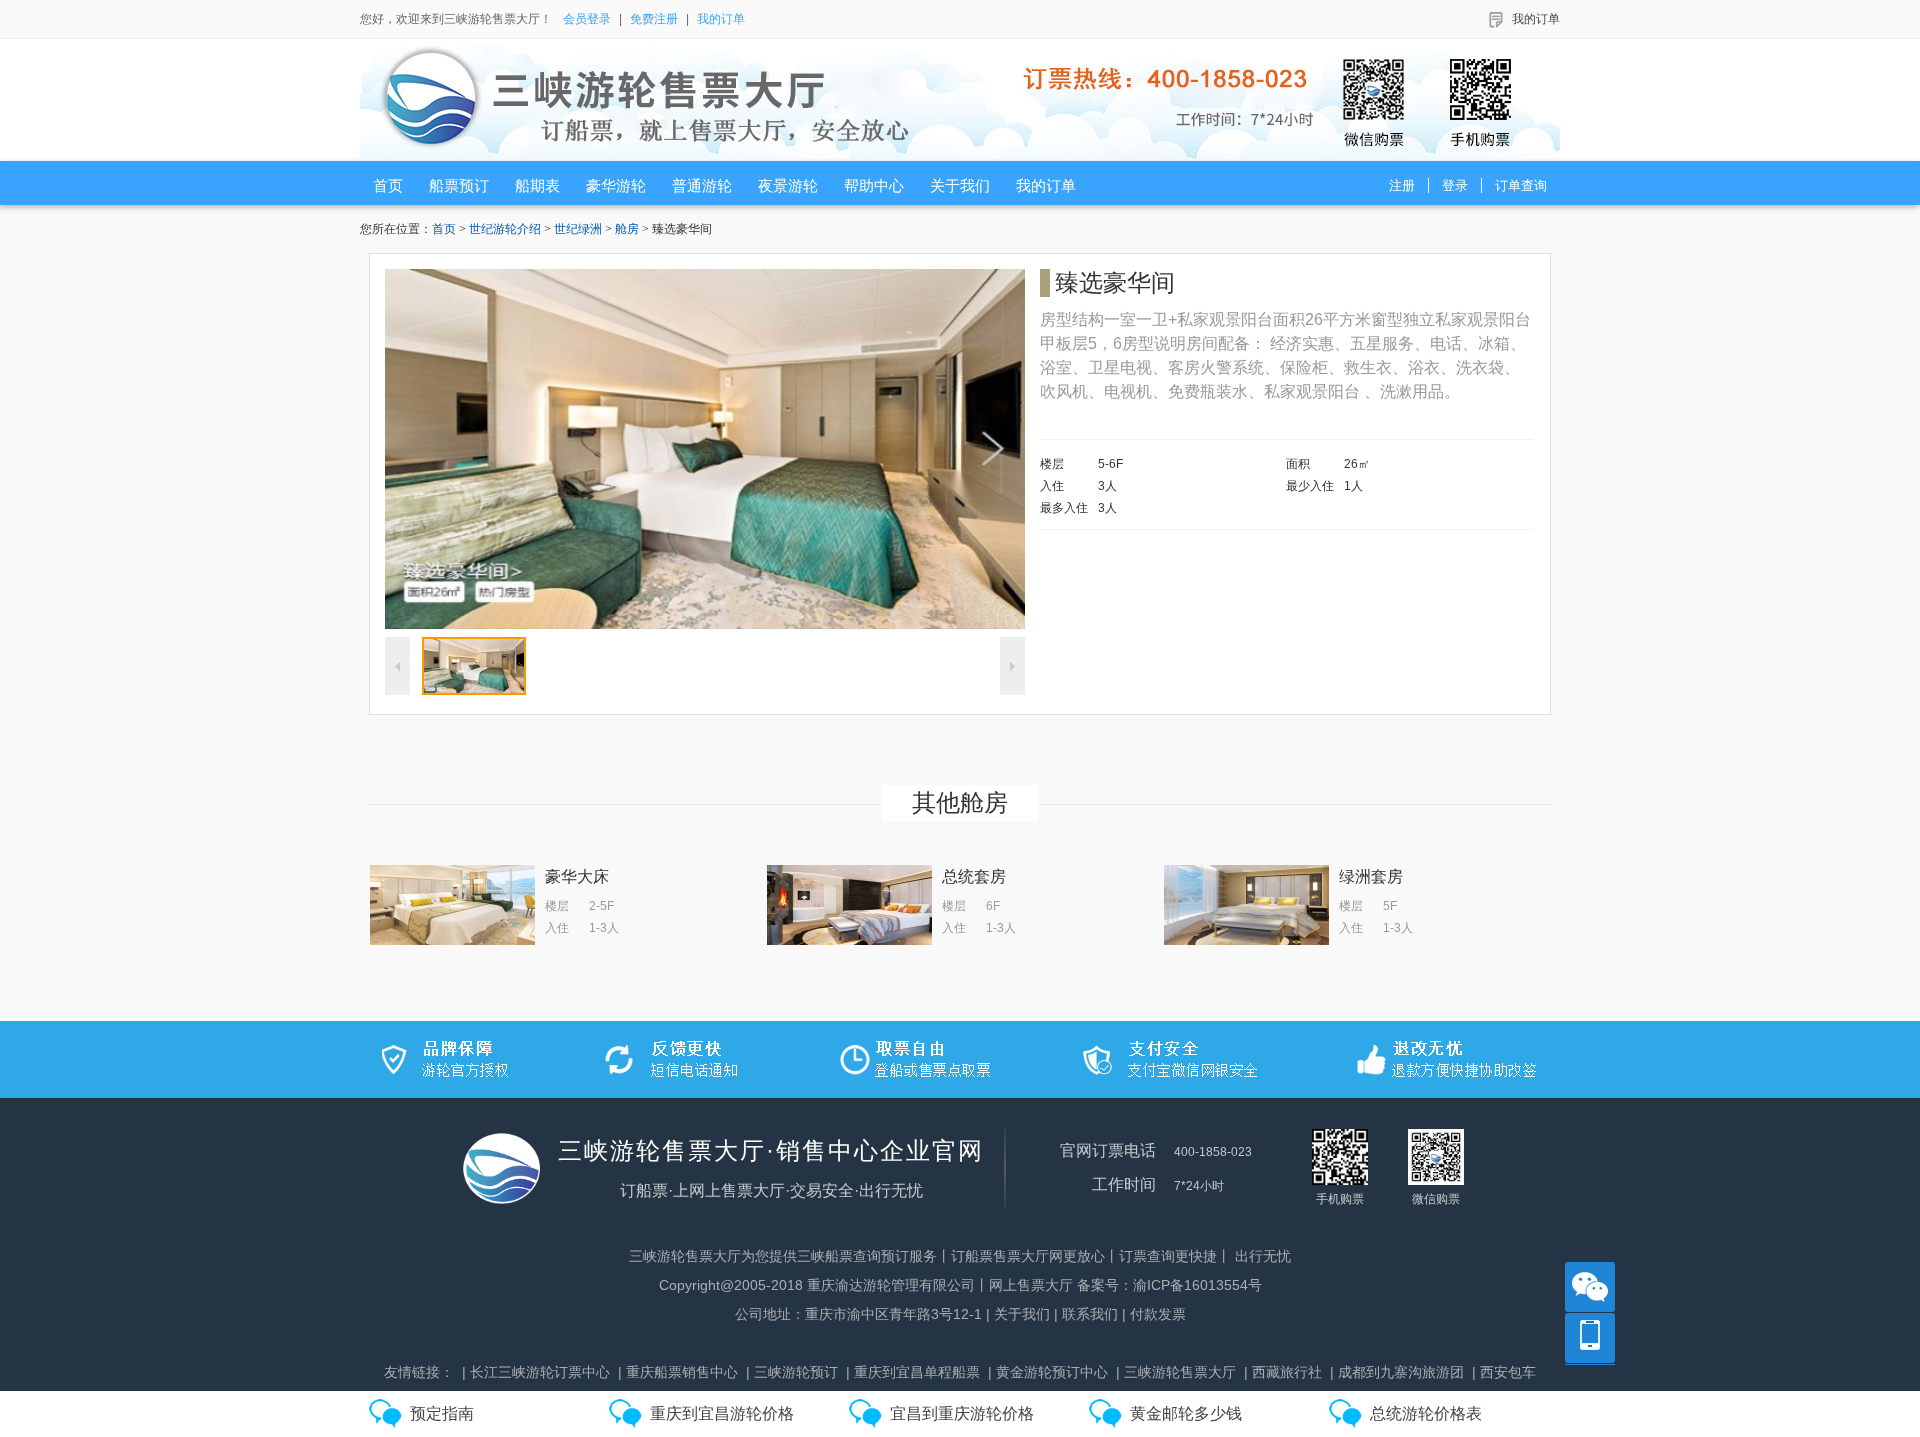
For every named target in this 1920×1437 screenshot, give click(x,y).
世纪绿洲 (578, 229)
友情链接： (419, 1372)
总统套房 (974, 876)
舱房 (627, 229)
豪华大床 (577, 876)
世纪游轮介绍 (505, 229)
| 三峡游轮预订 (792, 1372)
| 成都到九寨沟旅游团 (1397, 1372)
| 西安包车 (1504, 1372)
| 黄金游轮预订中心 (1048, 1372)
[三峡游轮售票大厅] (966, 100)
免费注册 (654, 19)
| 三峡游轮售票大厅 (1176, 1372)
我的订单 (721, 19)
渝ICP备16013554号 (1197, 1285)
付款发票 (1158, 1314)
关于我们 (1022, 1314)
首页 (444, 229)
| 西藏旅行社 (1283, 1372)
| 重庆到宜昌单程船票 (913, 1372)
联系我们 (1090, 1314)
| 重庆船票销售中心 (678, 1372)
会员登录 (587, 19)
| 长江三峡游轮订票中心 (536, 1372)
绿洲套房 (1371, 876)
